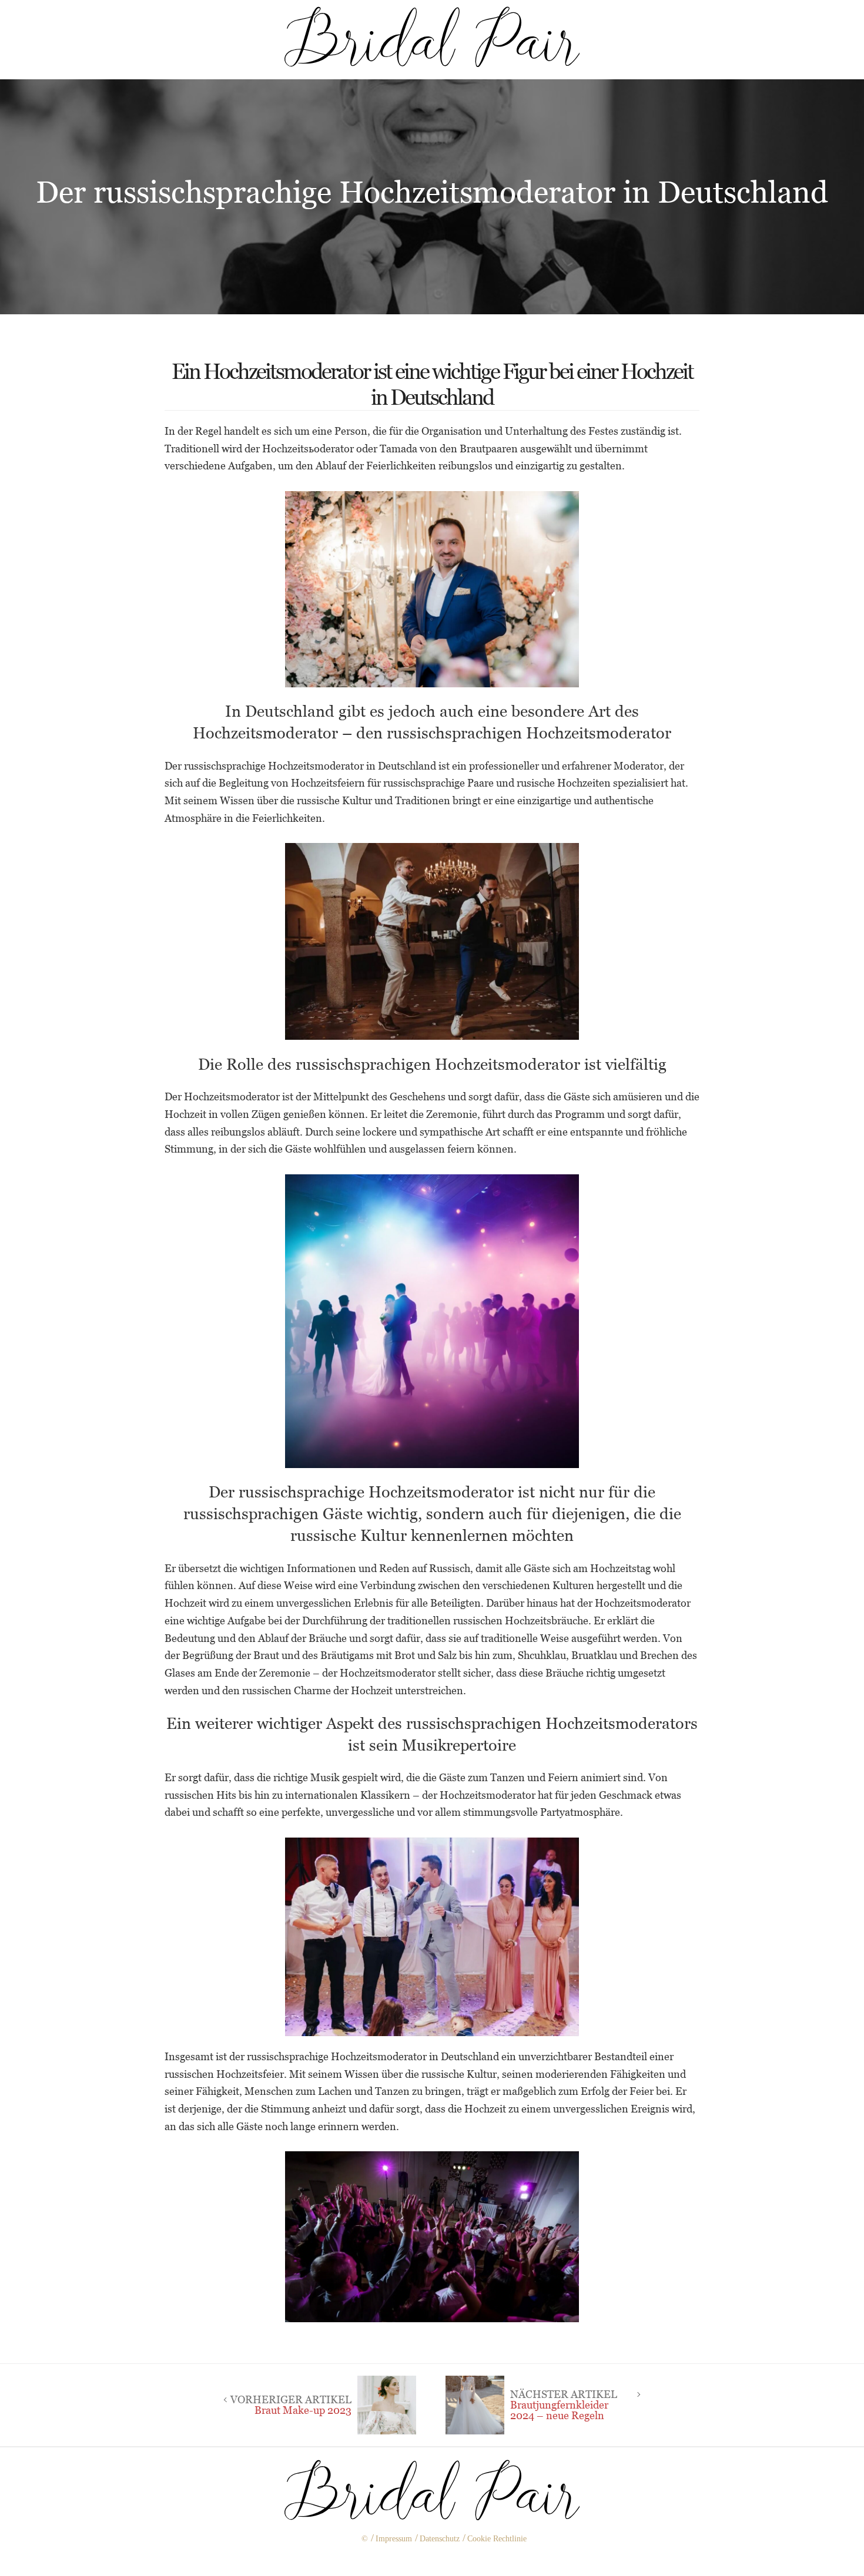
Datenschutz (440, 2539)
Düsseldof (455, 2559)
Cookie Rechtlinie (497, 2539)
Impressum (394, 2539)
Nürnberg (409, 2559)
